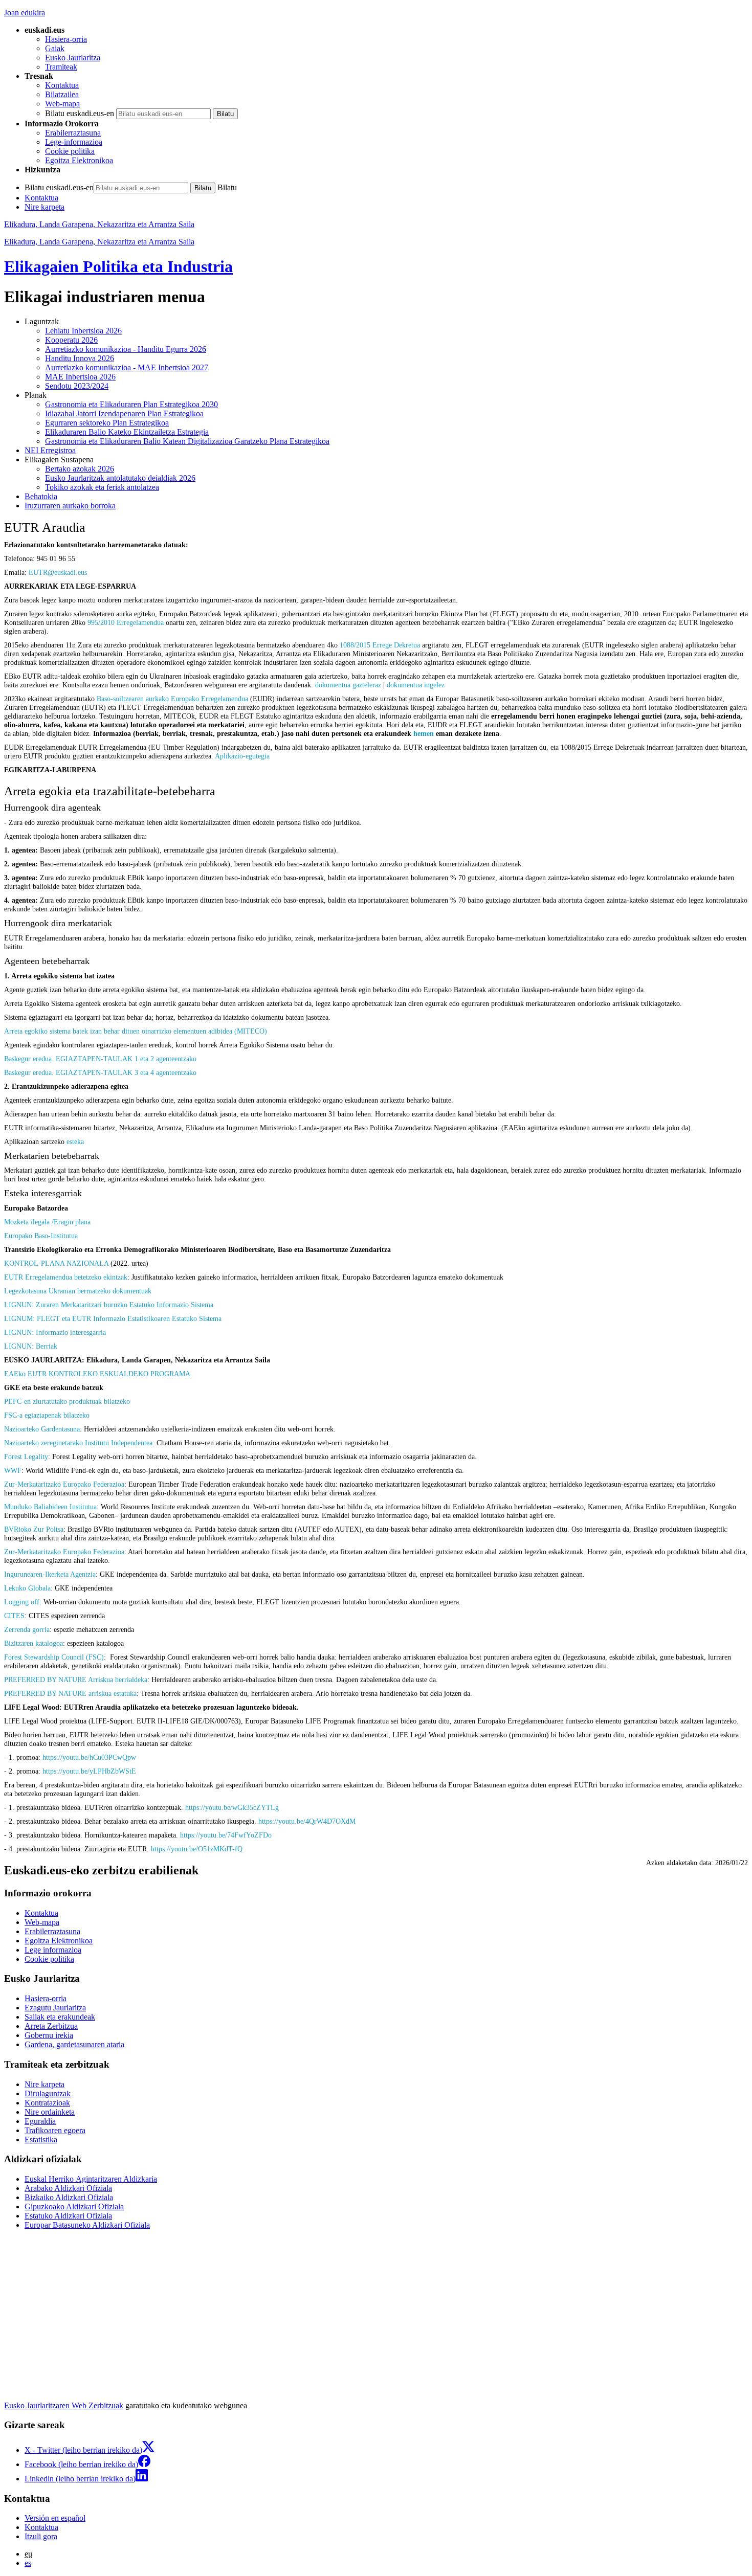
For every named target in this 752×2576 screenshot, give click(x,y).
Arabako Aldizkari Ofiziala (68, 2188)
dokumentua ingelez (416, 685)
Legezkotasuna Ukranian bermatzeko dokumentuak (78, 1291)
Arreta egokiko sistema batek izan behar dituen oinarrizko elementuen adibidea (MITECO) (136, 1031)
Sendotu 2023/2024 (77, 386)
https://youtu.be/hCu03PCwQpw (89, 1757)
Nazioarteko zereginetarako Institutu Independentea (78, 1443)
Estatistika (41, 2140)
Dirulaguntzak (48, 2093)
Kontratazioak (47, 2103)
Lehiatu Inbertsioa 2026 (83, 331)
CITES (14, 1616)
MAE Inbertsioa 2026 (80, 377)
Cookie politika (70, 151)
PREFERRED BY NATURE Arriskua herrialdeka (76, 1679)
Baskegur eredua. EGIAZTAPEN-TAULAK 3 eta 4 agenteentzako (100, 1072)
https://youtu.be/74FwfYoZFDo (226, 1835)
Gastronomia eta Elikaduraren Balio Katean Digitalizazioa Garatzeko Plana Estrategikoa (187, 441)
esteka (75, 1141)
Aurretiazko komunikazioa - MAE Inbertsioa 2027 (127, 367)
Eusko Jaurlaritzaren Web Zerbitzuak (64, 2405)
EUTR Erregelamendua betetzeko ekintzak (66, 1277)
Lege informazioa (53, 1950)
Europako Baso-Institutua (41, 1236)
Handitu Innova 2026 (80, 358)
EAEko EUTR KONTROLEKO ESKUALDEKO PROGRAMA (97, 1374)
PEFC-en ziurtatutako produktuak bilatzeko (67, 1401)
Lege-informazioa (74, 142)
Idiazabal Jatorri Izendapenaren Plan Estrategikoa (124, 413)
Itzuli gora (41, 2536)
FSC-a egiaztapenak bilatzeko (47, 1415)
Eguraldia (40, 2121)
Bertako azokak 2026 (80, 469)
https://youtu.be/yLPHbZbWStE (89, 1771)
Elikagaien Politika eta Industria (118, 266)
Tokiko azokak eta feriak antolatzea (102, 487)
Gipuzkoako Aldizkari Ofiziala (74, 2207)
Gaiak (55, 48)
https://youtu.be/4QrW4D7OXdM (307, 1821)
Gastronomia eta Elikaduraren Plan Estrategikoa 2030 (131, 404)
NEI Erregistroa (50, 450)
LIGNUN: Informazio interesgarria (55, 1332)
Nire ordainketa (50, 2112)
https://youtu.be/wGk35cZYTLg (232, 1807)
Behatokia (41, 496)
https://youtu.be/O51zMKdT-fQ (197, 1849)
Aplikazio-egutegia (242, 756)
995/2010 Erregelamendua (126, 622)
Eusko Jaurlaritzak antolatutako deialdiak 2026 (120, 478)
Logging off (22, 1602)
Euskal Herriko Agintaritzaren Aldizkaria (91, 2179)
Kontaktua (62, 85)
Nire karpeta (45, 207)
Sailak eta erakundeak (60, 2017)
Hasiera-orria (66, 39)
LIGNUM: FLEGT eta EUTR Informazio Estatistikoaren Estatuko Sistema (113, 1318)
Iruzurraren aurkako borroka (70, 506)
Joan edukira (25, 13)
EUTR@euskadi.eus (58, 572)
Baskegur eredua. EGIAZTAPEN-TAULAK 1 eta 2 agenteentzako (100, 1059)
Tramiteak (61, 67)
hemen (424, 733)
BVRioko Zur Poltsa (34, 1529)
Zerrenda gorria (27, 1629)
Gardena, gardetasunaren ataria (74, 2044)
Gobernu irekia (49, 2035)
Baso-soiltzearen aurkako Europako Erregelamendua (172, 699)
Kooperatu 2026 (71, 340)
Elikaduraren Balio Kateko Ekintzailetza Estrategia (127, 432)
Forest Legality (26, 1457)
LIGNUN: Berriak (31, 1346)
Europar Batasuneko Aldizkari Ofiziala (87, 2225)
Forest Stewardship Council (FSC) (54, 1657)
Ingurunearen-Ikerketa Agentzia (50, 1574)
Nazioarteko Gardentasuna (42, 1429)
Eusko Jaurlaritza (73, 58)
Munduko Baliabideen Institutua (50, 1507)
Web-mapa (62, 104)
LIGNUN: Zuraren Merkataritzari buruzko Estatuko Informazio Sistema (109, 1305)
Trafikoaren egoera (55, 2130)
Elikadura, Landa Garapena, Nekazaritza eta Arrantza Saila (99, 224)
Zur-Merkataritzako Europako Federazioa (64, 1484)
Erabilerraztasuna (73, 133)
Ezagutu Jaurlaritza (55, 2008)
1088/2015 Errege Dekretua (380, 645)
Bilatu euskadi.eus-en (80, 113)
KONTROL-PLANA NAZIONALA (56, 1263)
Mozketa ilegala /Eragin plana (47, 1222)
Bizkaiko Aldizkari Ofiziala (69, 2197)
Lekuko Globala (27, 1588)
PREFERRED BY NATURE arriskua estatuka (70, 1693)
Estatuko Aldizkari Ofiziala (68, 2216)
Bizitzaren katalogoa (34, 1643)
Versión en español (55, 2518)
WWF (13, 1470)
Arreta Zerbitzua (51, 2026)
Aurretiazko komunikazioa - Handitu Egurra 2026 (126, 349)
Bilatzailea (62, 94)
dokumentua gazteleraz (348, 685)
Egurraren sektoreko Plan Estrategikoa (107, 423)
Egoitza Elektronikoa (79, 160)
